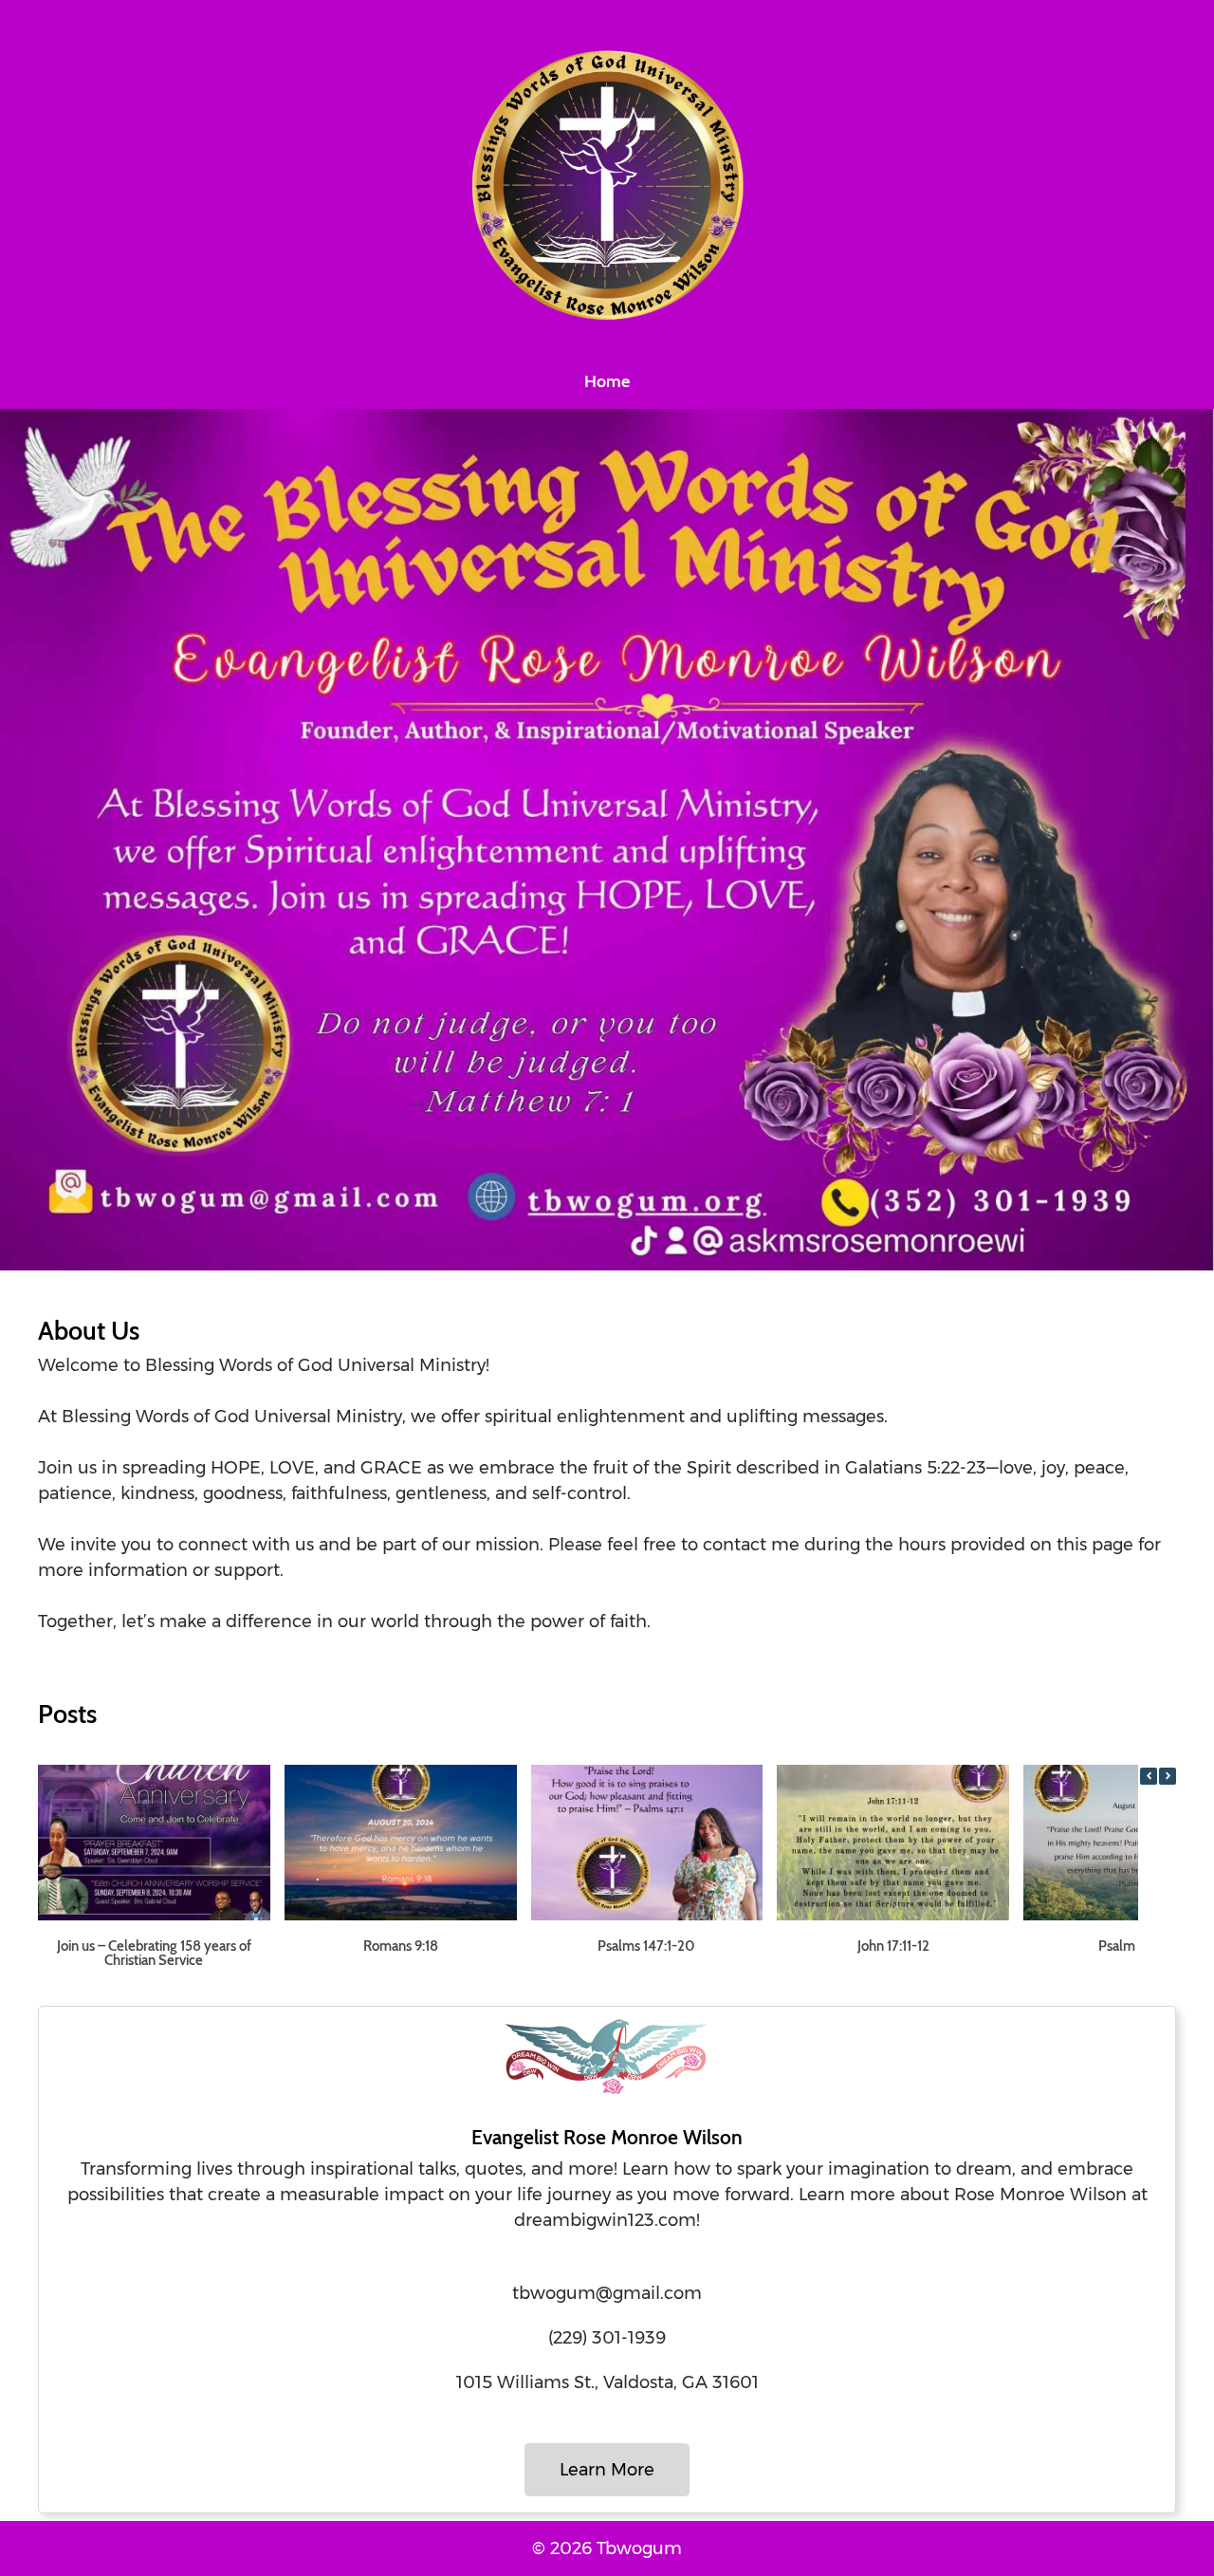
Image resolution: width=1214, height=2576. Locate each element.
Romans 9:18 (401, 1946)
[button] (1168, 1776)
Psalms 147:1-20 (646, 1946)
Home (607, 381)
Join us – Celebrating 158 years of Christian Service (154, 1953)
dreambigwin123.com (605, 2220)
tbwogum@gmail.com (607, 2293)
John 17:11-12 (893, 1946)
